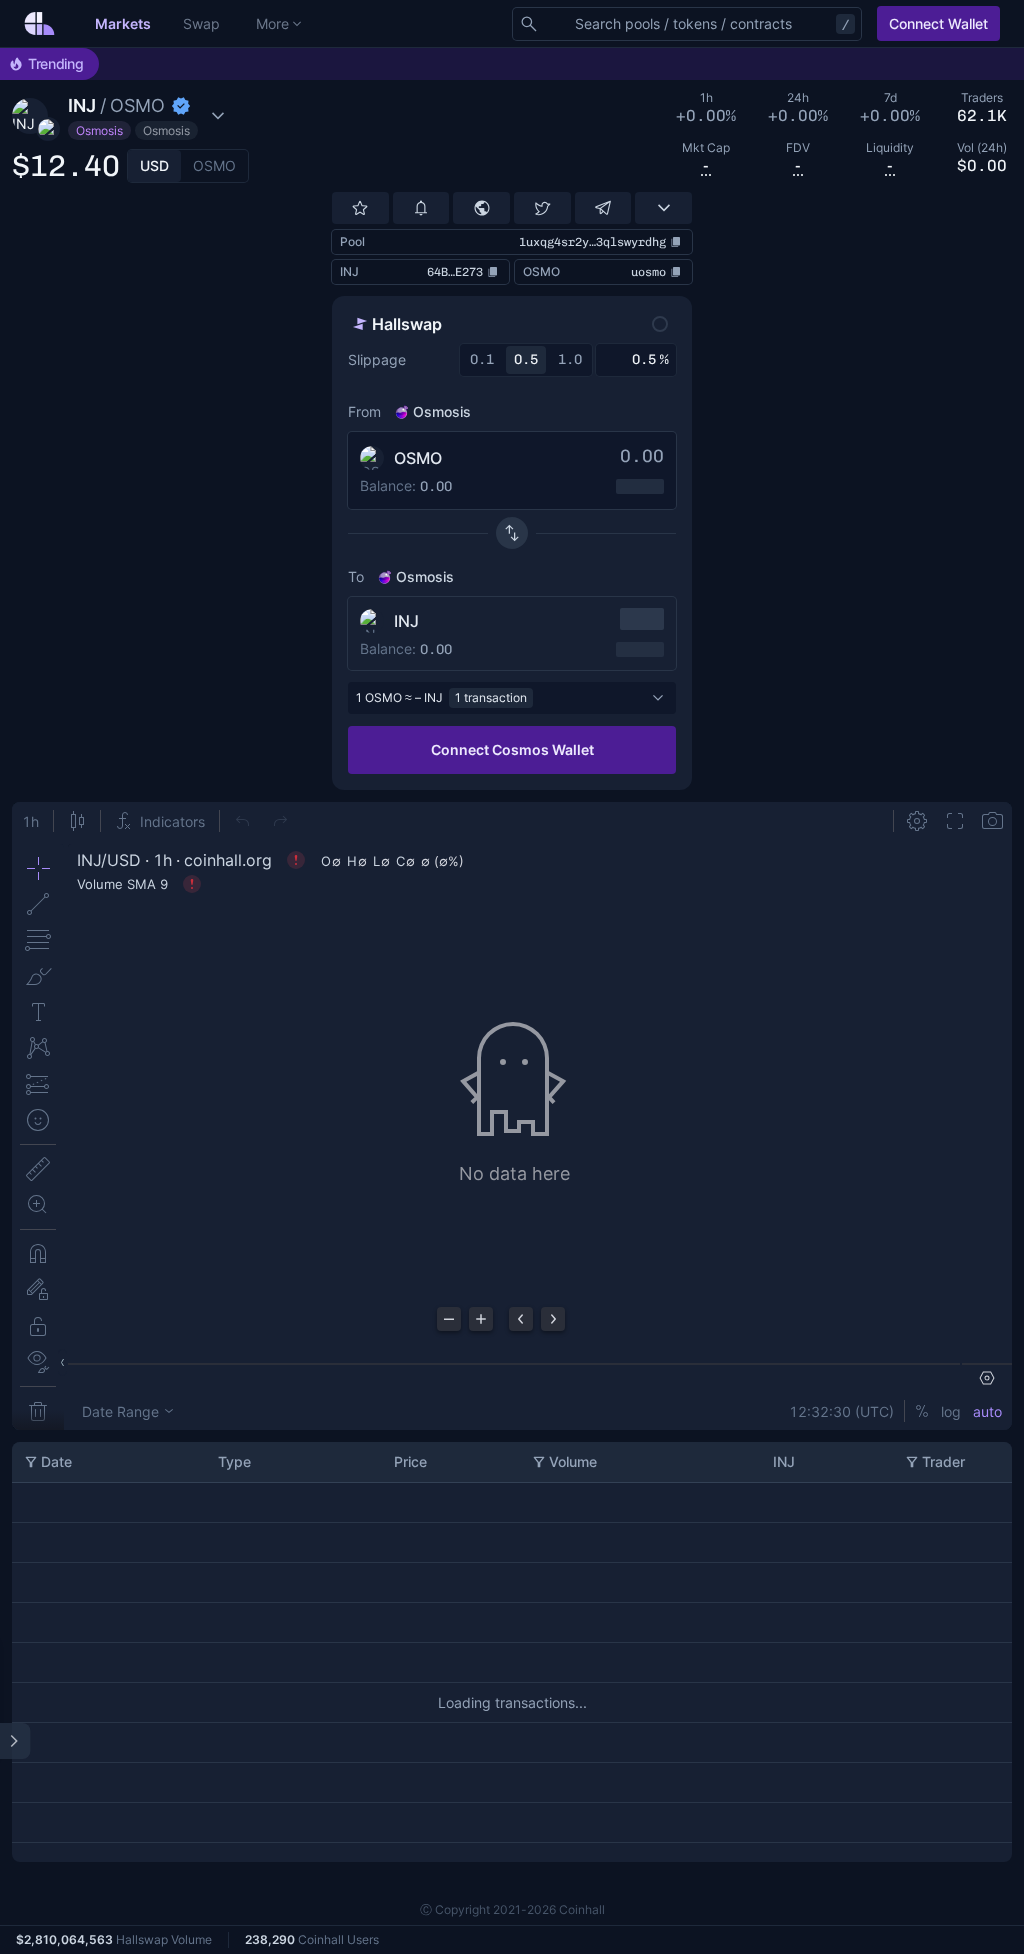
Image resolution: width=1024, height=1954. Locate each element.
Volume (573, 1461)
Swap (201, 23)
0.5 (526, 359)
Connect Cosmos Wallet (512, 749)
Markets (123, 23)
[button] (134, 116)
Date (56, 1461)
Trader (943, 1461)
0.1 (482, 359)
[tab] (154, 166)
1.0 (570, 359)
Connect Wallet (938, 23)
